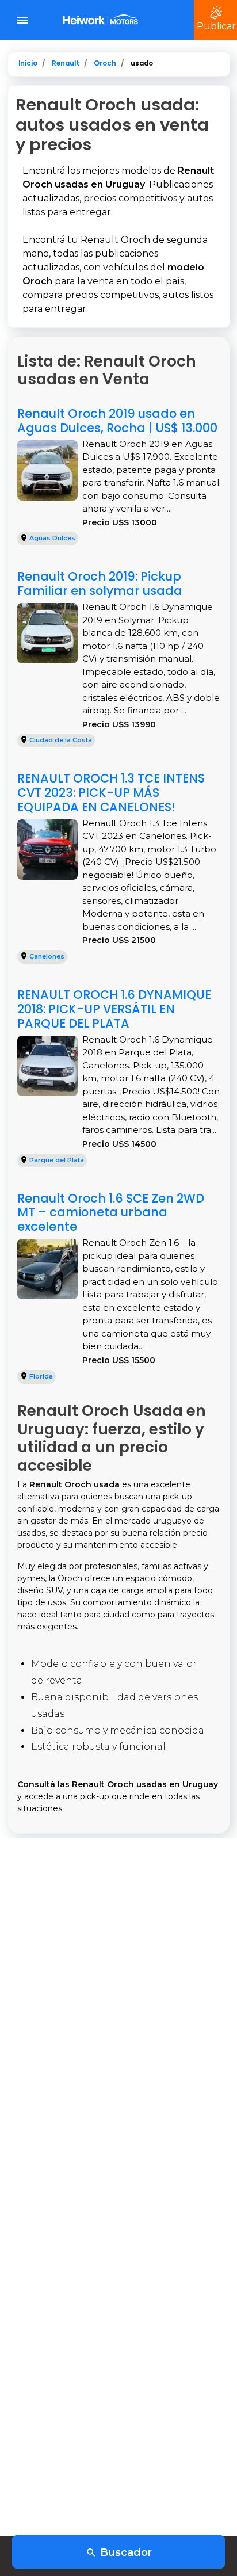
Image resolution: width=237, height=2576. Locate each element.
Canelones (47, 956)
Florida (41, 1376)
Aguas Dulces (52, 538)
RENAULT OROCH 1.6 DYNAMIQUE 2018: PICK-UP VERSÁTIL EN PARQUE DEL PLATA (114, 1009)
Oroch (105, 63)
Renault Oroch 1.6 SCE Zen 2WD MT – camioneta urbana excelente (111, 1213)
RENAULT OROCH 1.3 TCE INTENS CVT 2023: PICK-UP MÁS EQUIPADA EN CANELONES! (111, 793)
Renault (66, 63)
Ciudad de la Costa (61, 740)
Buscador (125, 2552)
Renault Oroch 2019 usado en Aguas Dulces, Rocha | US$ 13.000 (117, 421)
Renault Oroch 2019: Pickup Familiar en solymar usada (100, 583)
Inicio (28, 63)
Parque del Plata (57, 1160)
